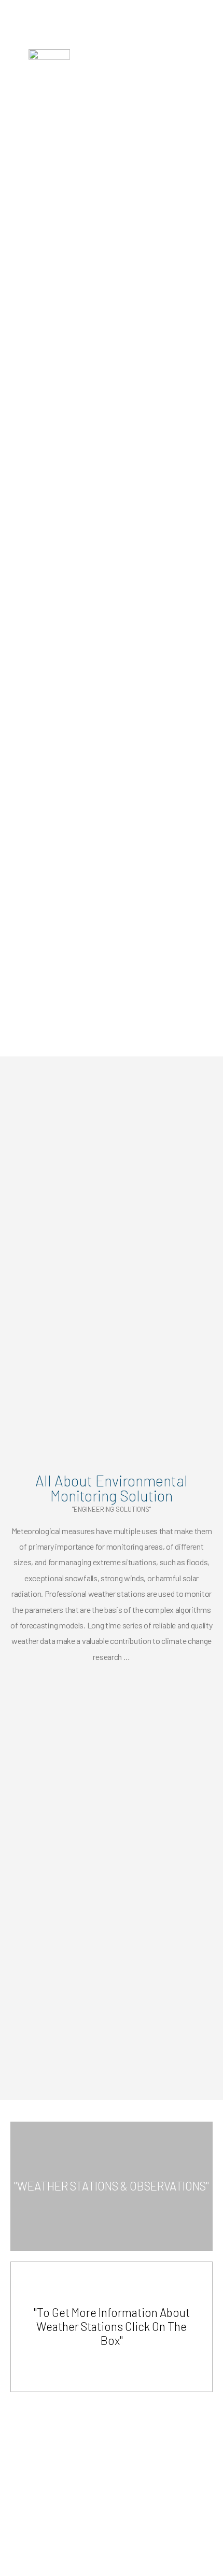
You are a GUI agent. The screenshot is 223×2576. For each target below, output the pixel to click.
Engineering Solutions (71, 197)
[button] (208, 60)
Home (19, 197)
